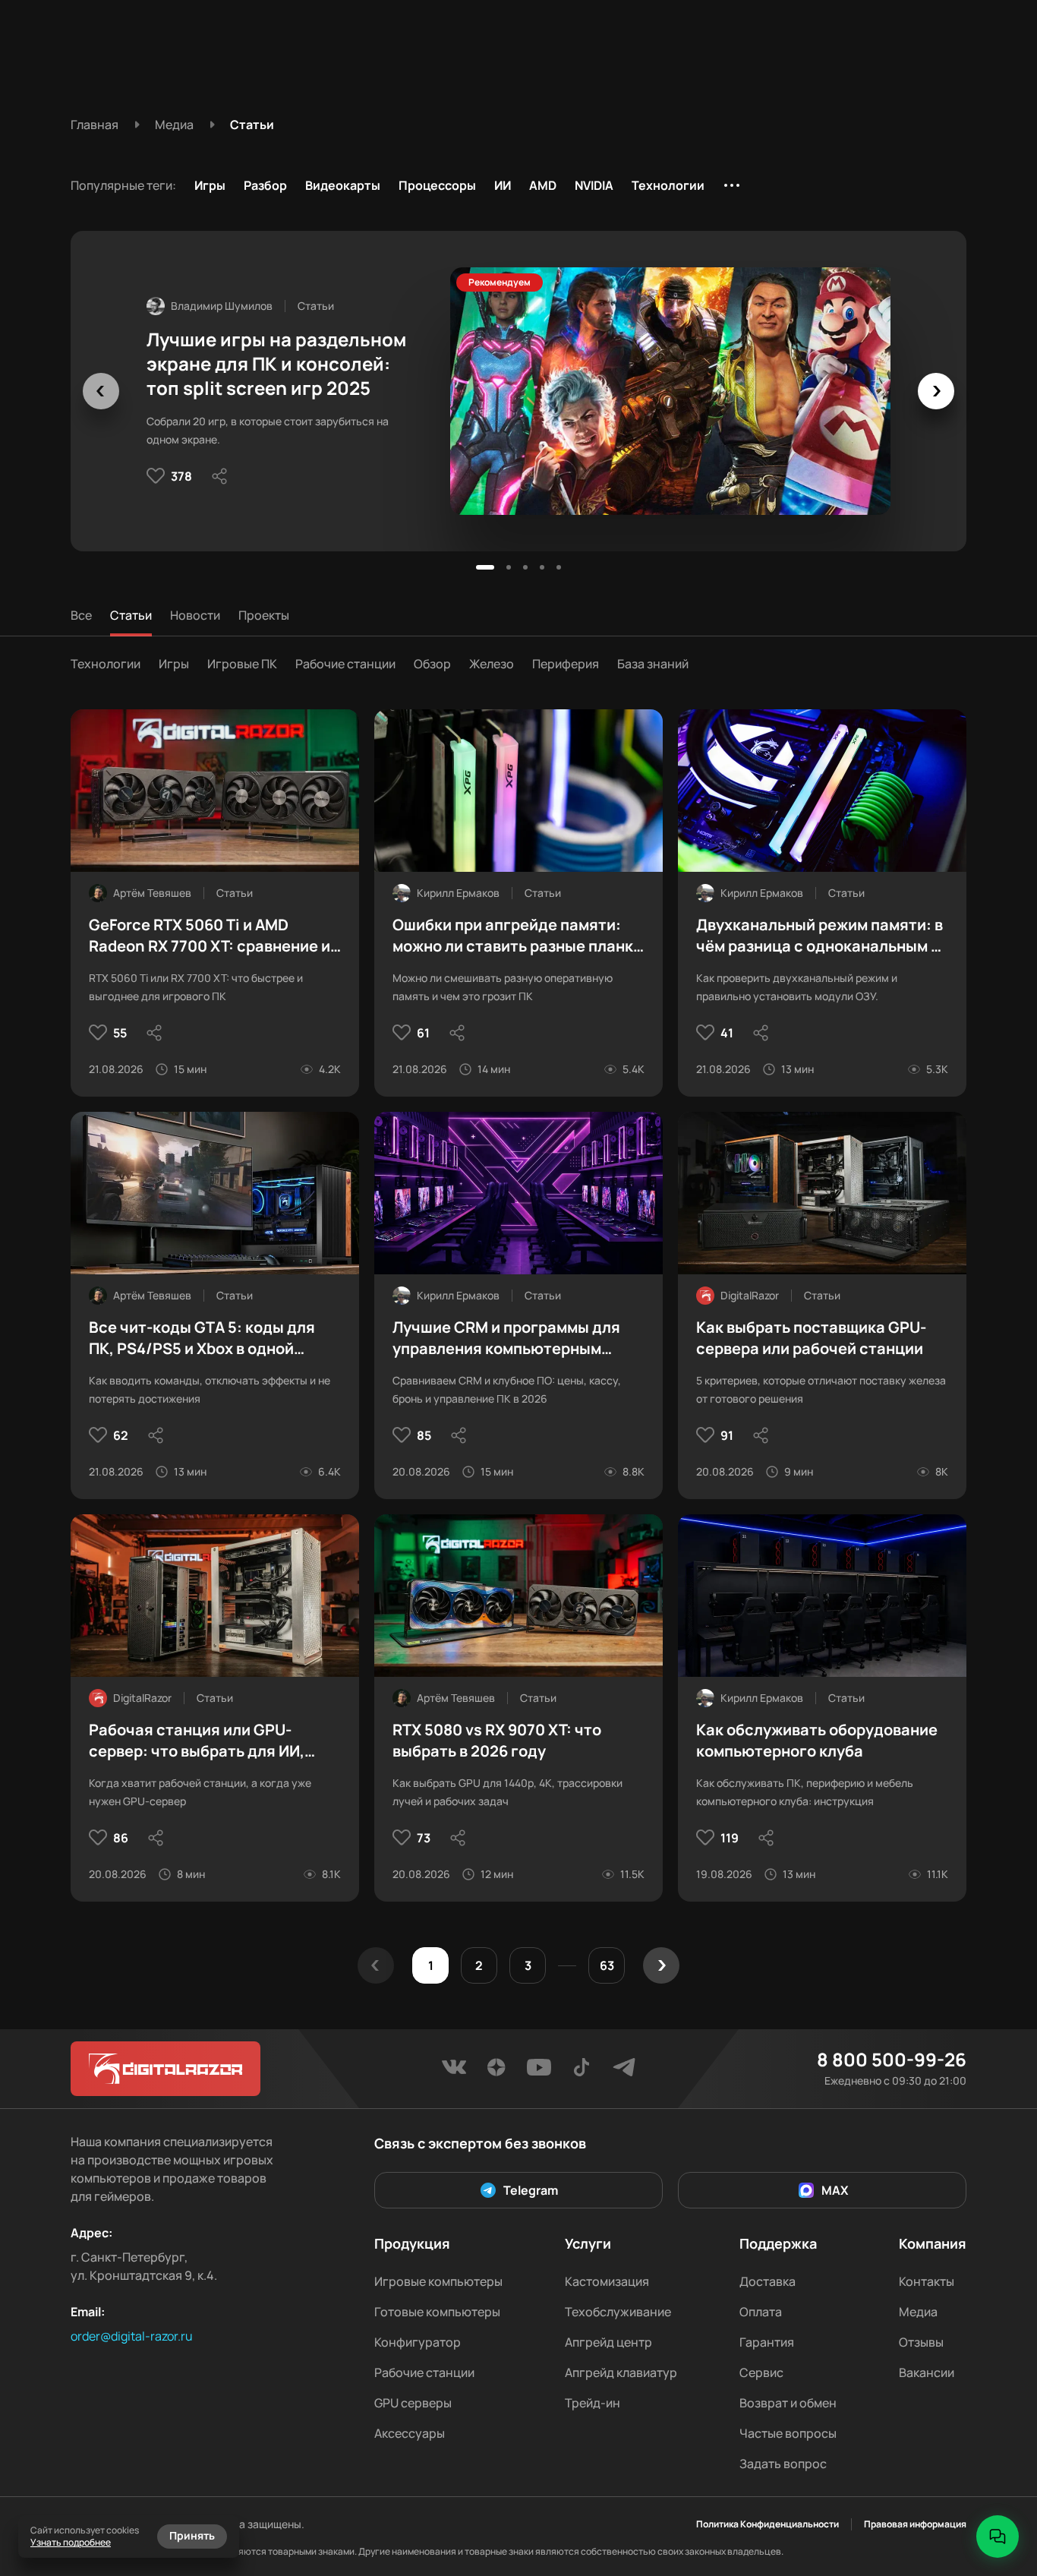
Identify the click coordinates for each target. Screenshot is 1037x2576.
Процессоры (437, 185)
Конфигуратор (418, 2342)
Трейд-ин (593, 2403)
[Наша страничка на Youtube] (539, 2072)
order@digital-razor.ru (132, 2336)
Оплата (761, 2312)
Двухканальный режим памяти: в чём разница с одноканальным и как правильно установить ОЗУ (820, 936)
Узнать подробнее (71, 2542)
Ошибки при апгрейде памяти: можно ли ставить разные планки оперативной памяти (517, 936)
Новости (195, 615)
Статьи (131, 615)
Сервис (761, 2372)
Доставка (768, 2281)
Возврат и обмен (788, 2403)
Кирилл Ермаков (458, 893)
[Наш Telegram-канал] (624, 2072)
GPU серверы (413, 2403)
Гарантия (767, 2342)
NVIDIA (594, 185)
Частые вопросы (788, 2433)
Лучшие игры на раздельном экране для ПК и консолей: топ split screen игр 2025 (276, 364)
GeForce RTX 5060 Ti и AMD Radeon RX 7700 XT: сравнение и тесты (210, 936)
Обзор (432, 664)
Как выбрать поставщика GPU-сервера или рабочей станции (811, 1338)
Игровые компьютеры (438, 2281)
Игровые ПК (242, 664)
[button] (485, 567)
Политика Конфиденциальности (768, 2524)
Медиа (918, 2312)
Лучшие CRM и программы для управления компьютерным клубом (506, 1338)
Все (81, 615)
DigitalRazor (750, 1295)
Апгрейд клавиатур (621, 2372)
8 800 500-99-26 (892, 2060)
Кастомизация (607, 2281)
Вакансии (927, 2372)
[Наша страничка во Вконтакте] (454, 2072)
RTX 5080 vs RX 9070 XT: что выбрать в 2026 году (497, 1740)
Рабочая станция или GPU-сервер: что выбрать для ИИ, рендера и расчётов (197, 1741)
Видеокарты (343, 185)
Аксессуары (410, 2433)
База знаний (653, 664)
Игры (210, 185)
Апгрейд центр (608, 2342)
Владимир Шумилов (222, 306)
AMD (543, 185)
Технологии (668, 185)
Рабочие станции (345, 664)
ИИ (503, 185)
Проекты (264, 615)
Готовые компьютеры (437, 2312)
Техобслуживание (618, 2312)
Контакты (927, 2281)
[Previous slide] (101, 391)
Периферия (566, 664)
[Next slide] (936, 391)
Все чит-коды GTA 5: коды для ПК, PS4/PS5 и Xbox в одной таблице (202, 1338)
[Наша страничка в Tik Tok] (582, 2072)
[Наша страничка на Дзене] (496, 2072)
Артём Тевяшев (152, 893)
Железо (492, 664)
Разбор (265, 185)
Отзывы (921, 2342)
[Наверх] (998, 2485)
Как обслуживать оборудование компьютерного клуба (817, 1740)
